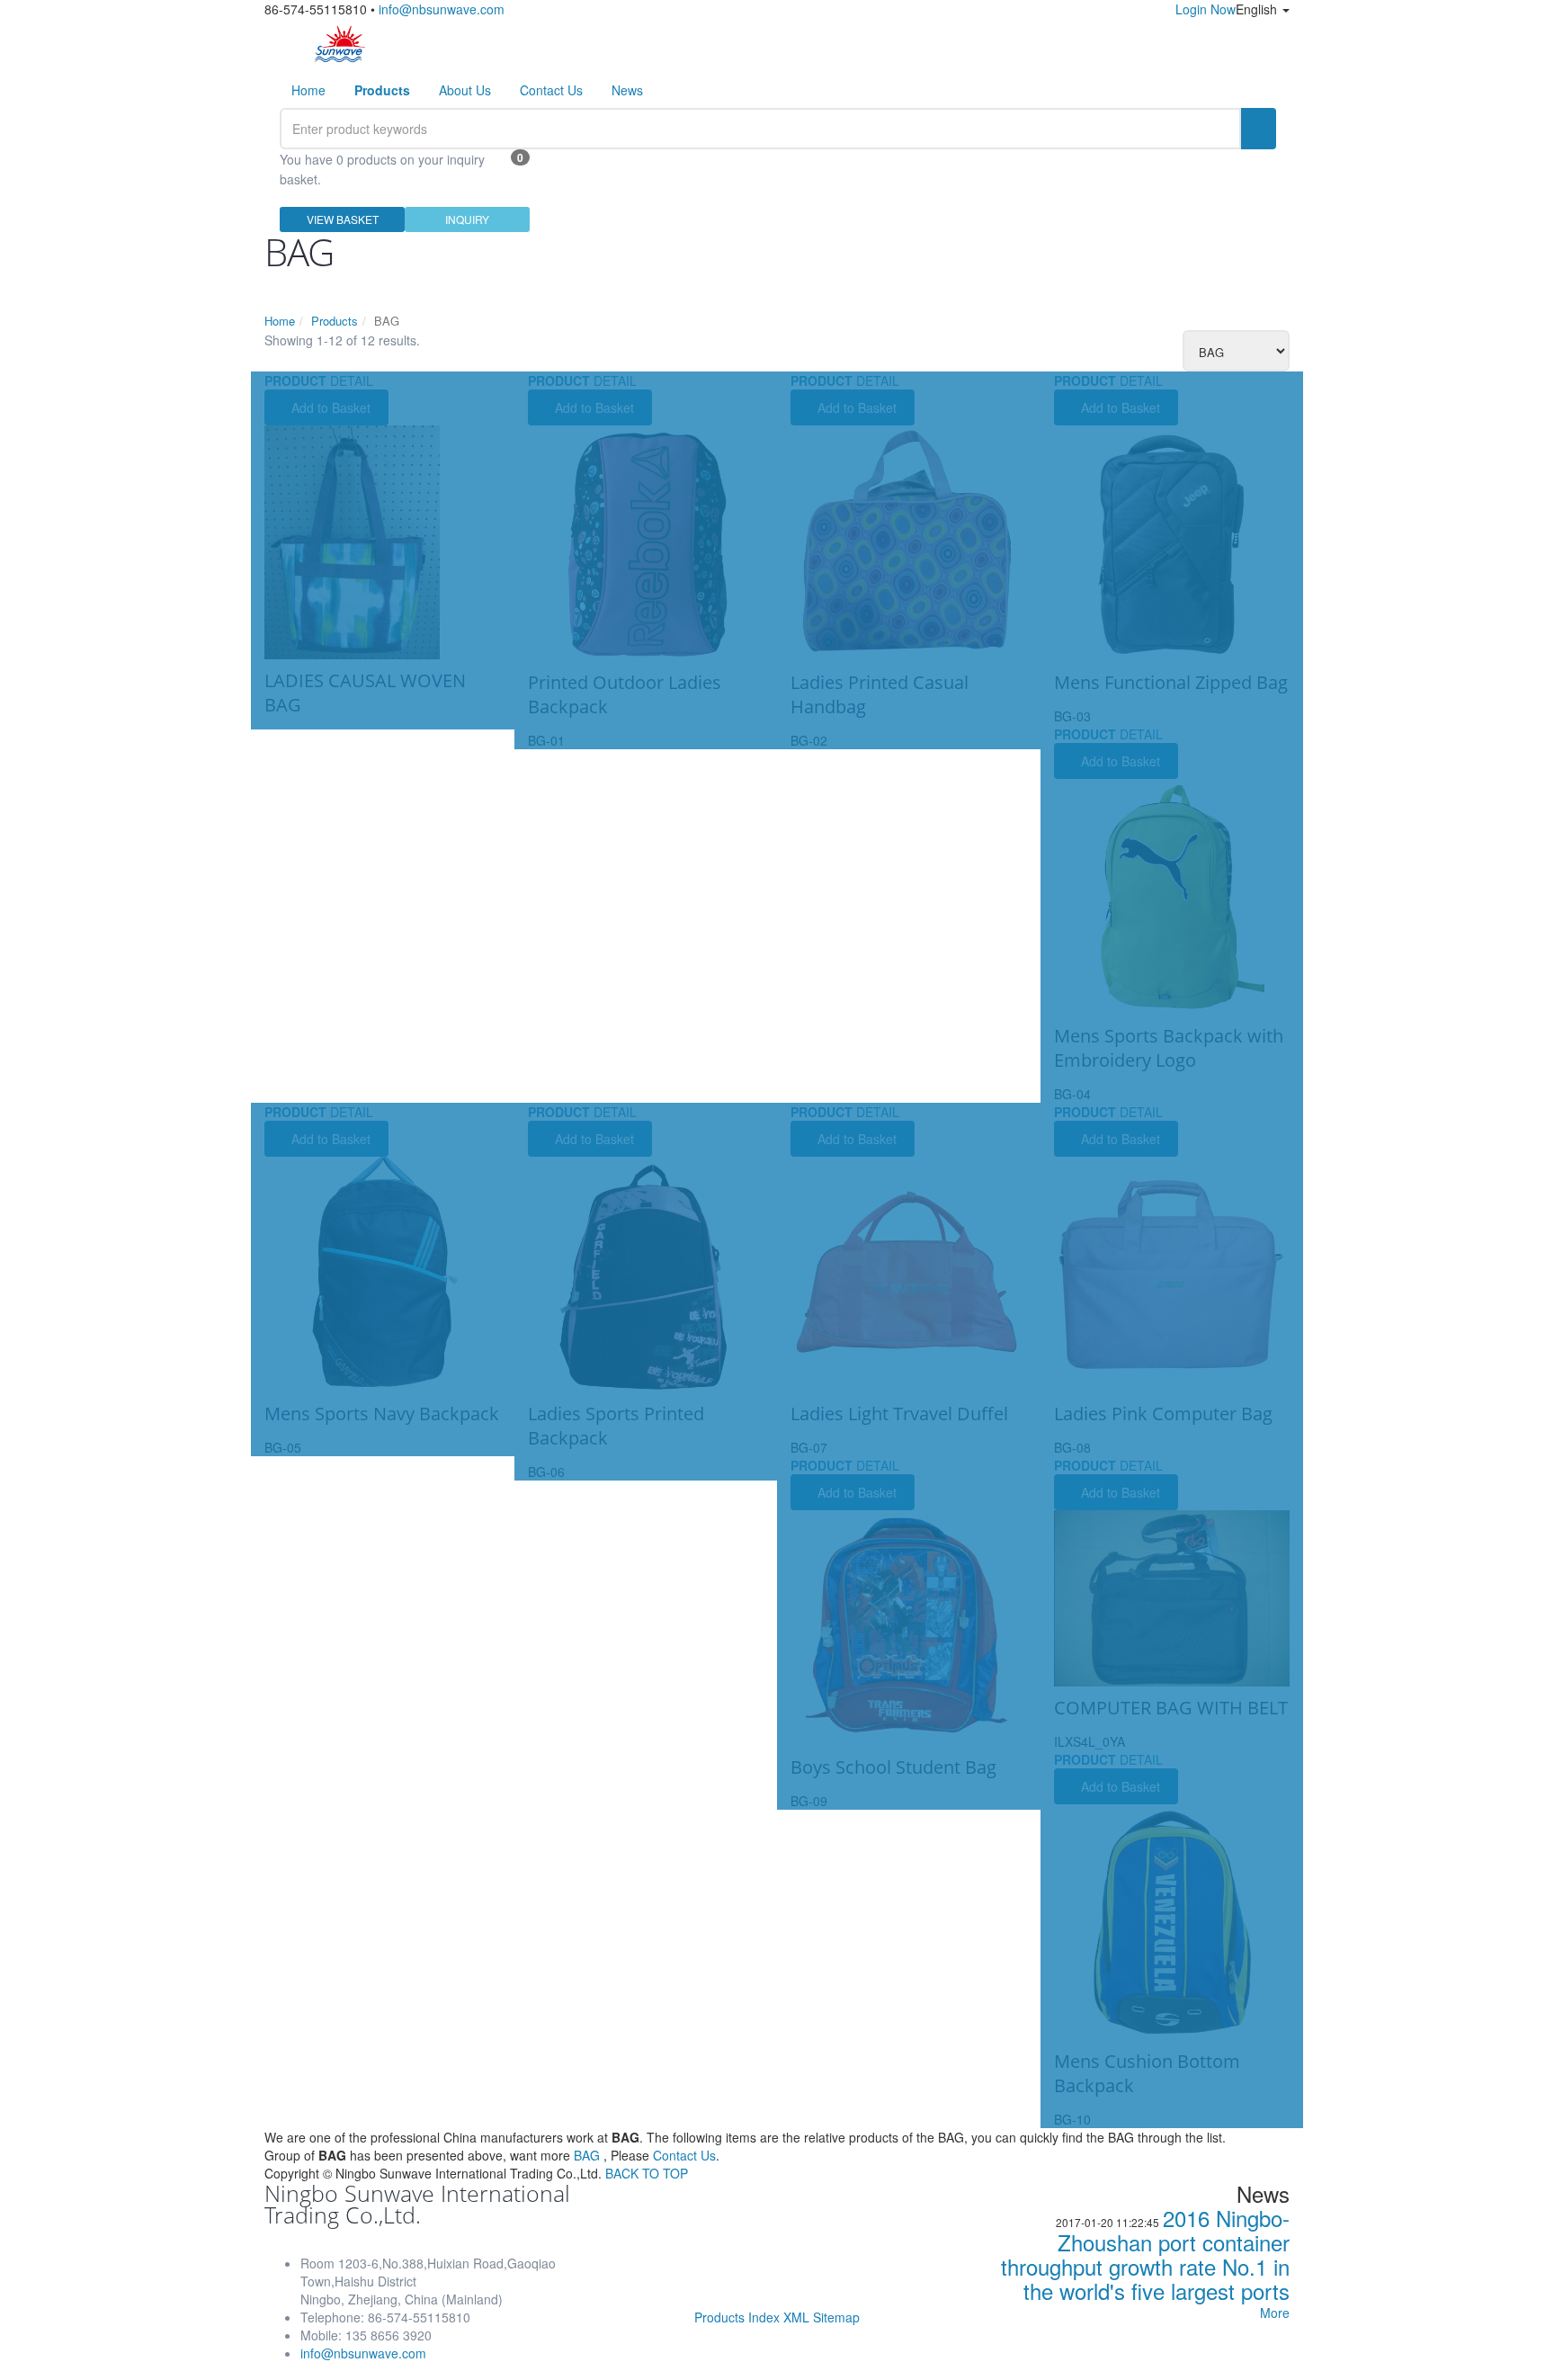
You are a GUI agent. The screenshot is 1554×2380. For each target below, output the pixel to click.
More (1275, 2313)
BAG (587, 2155)
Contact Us (551, 90)
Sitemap (836, 2317)
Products (335, 321)
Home (308, 90)
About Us (465, 90)
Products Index (737, 2317)
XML (796, 2317)
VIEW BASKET (343, 219)
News (627, 90)
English (1258, 9)
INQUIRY (467, 219)
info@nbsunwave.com (442, 9)
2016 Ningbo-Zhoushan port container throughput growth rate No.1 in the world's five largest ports (1145, 2254)
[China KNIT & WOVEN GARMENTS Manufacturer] (340, 43)
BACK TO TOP (647, 2173)
